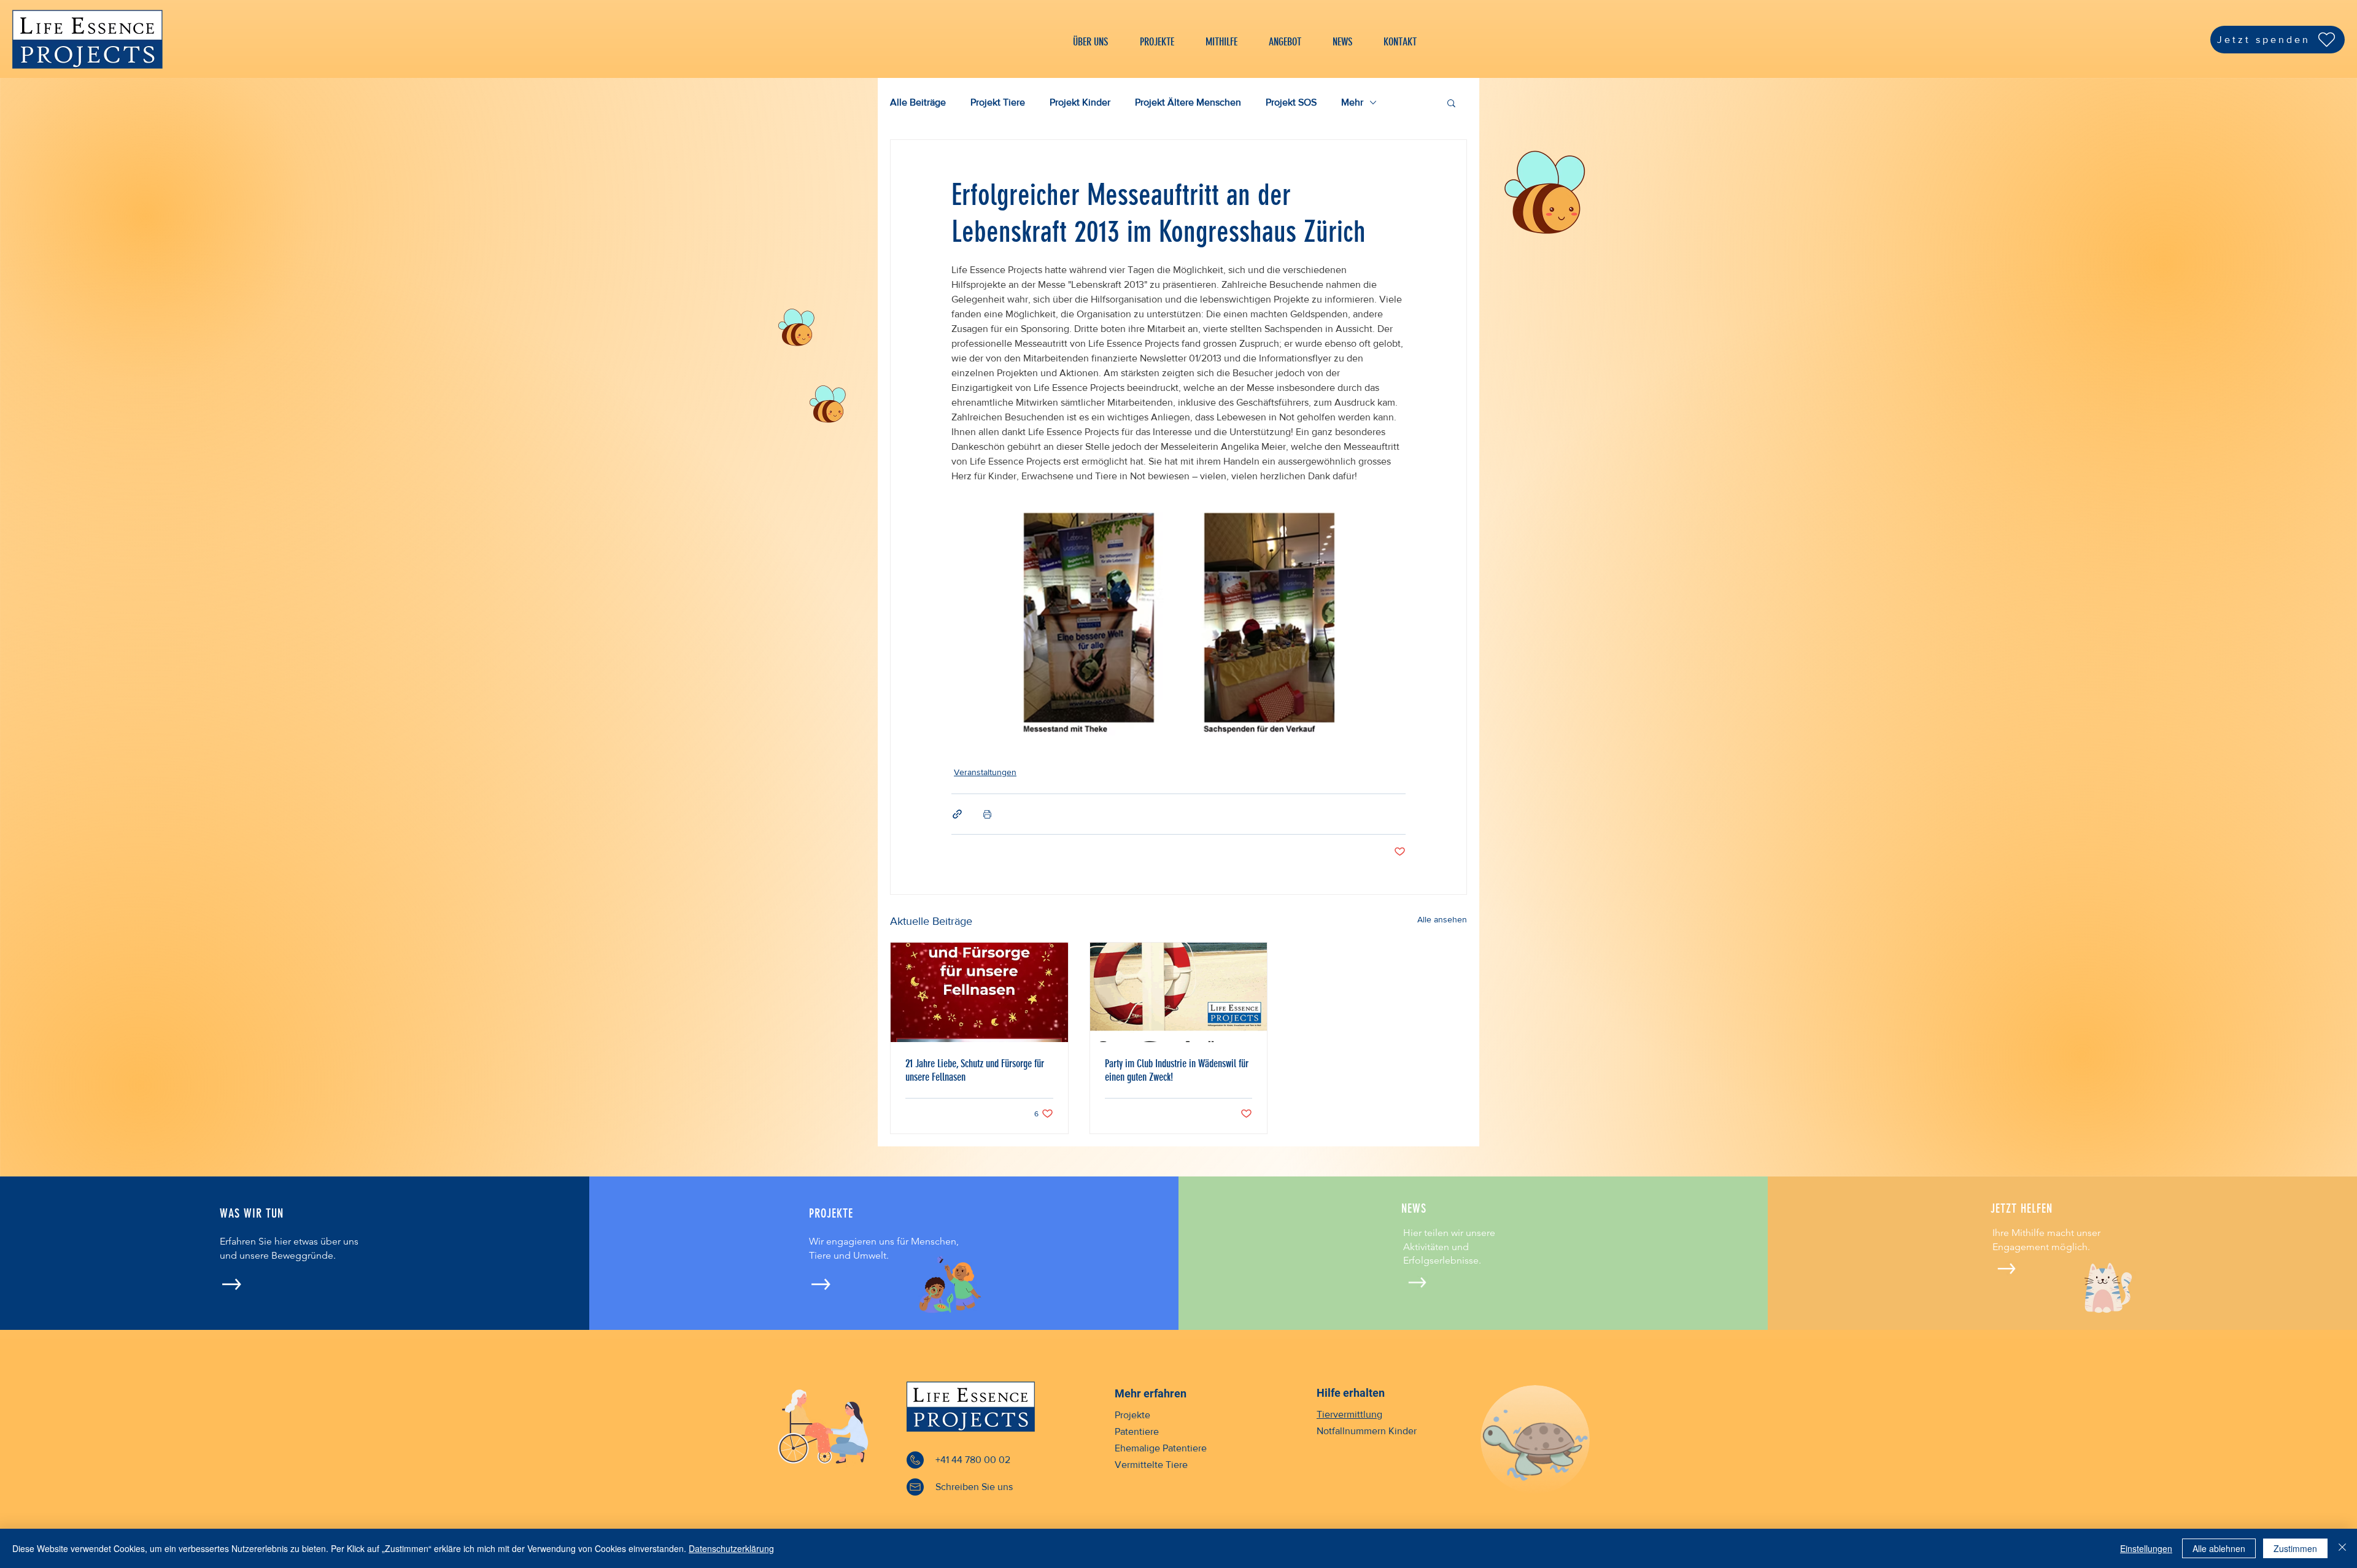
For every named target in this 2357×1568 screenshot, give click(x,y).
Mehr (1352, 102)
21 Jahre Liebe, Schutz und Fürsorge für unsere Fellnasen (975, 1070)
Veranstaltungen (985, 772)
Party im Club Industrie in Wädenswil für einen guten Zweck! (1177, 1070)
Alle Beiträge (918, 102)
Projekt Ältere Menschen (1188, 102)
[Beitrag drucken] (987, 814)
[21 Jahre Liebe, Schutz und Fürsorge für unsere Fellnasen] (979, 992)
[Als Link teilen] (957, 814)
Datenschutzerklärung (731, 1548)
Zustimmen (2295, 1548)
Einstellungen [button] (2146, 1548)
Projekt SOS (1291, 102)
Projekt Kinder (1080, 102)
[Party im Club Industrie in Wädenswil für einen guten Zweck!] (1179, 992)
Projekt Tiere (998, 102)
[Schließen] (2342, 1548)
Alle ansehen (1442, 919)
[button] (1451, 102)
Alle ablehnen (2219, 1548)
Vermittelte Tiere (1151, 1465)
